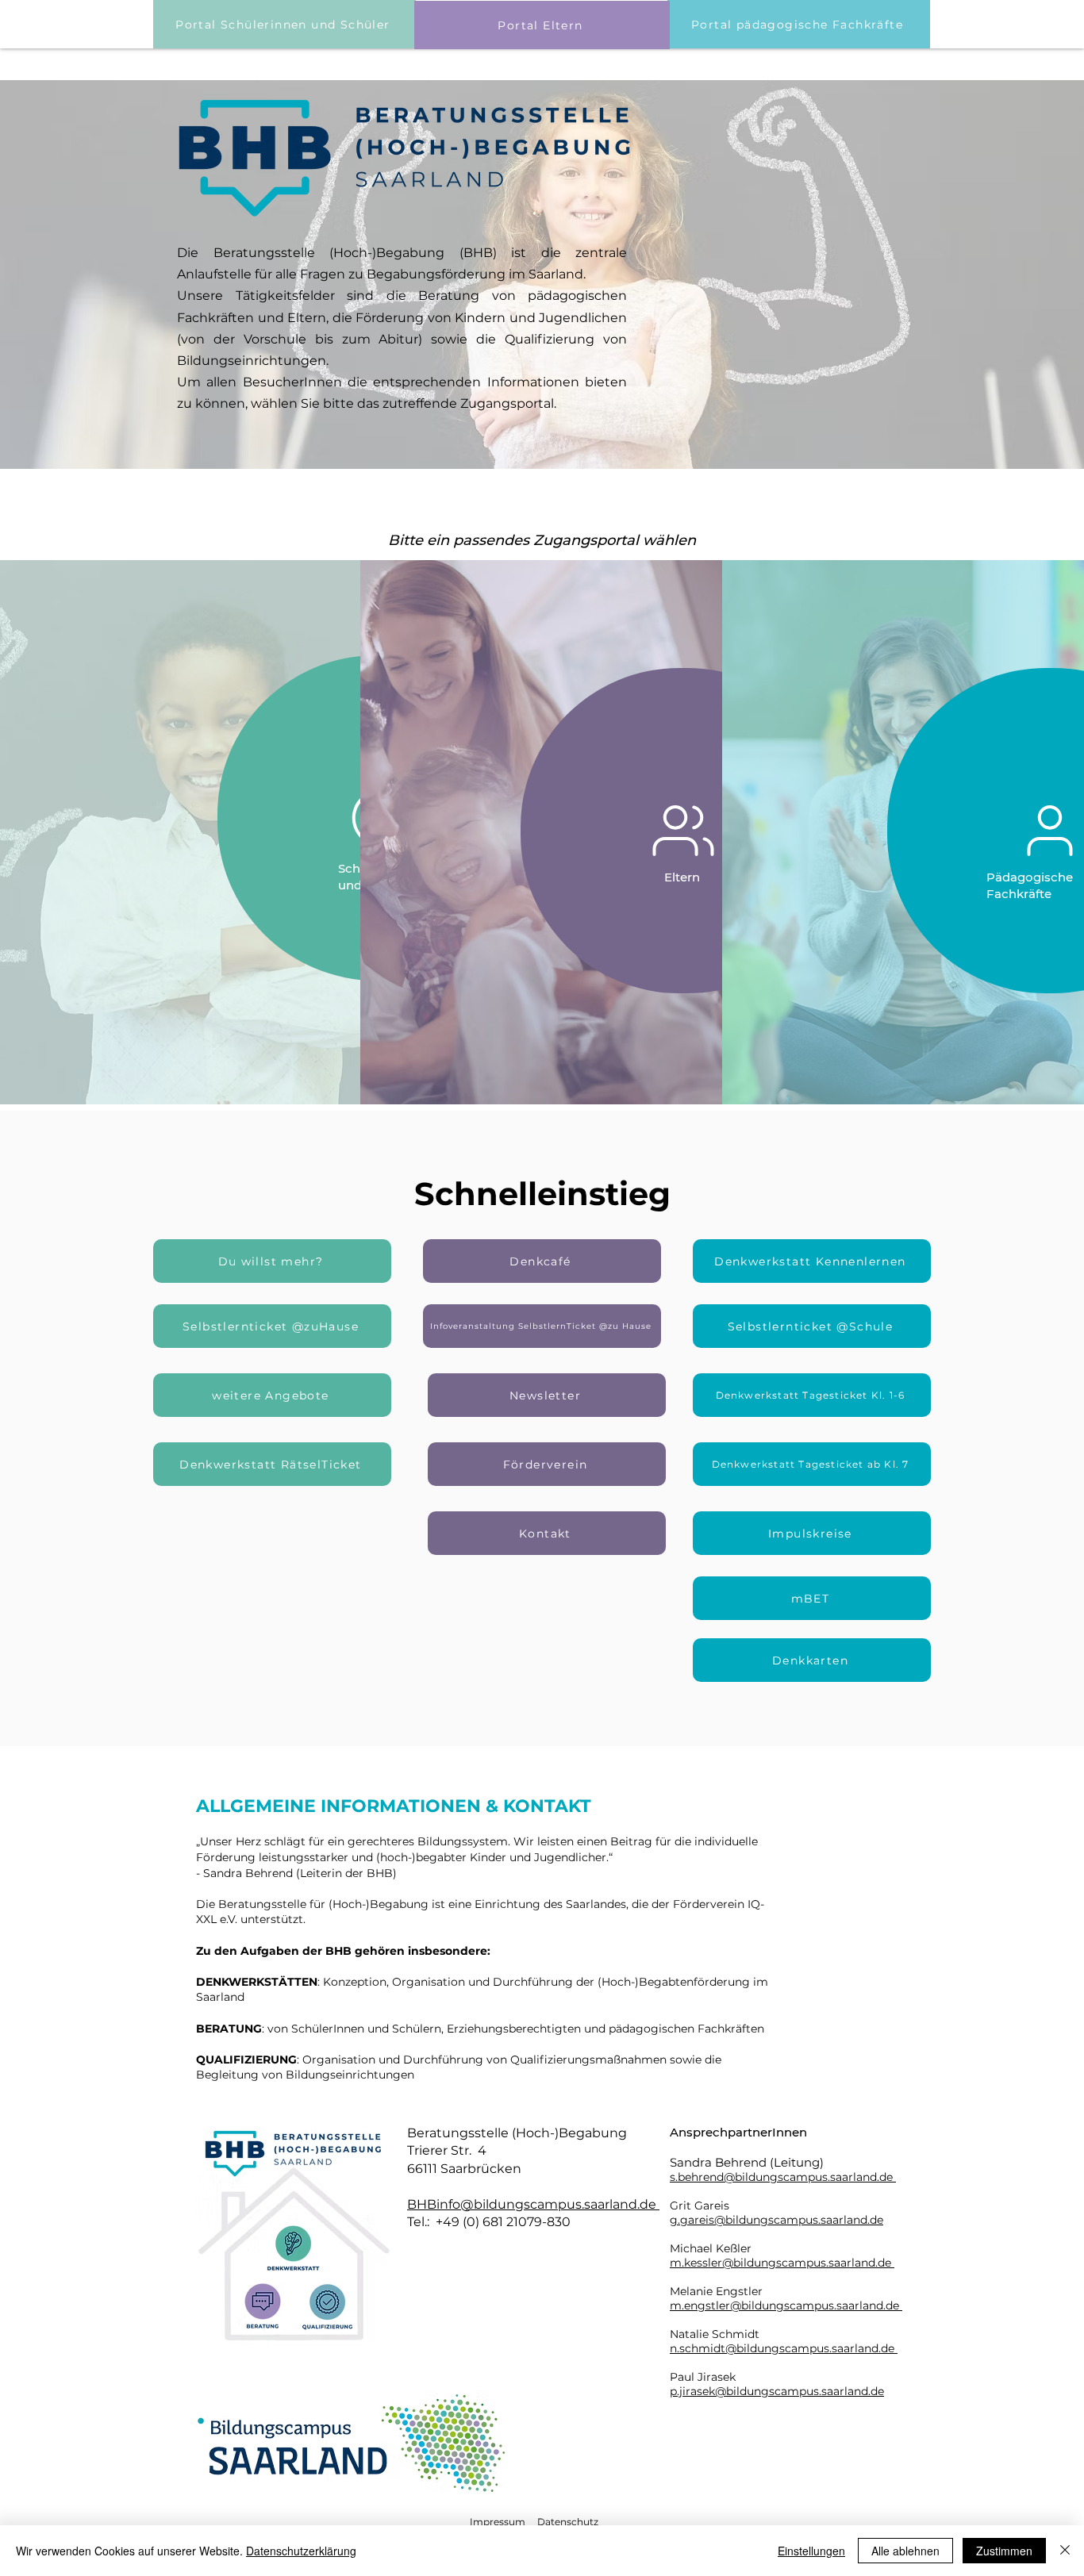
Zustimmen (1004, 2551)
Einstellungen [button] (811, 2551)
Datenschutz (568, 2522)
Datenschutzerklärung (301, 2551)
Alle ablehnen (905, 2551)
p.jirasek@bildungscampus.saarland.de (777, 2391)
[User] (683, 831)
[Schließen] (1065, 2551)
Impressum (498, 2522)
